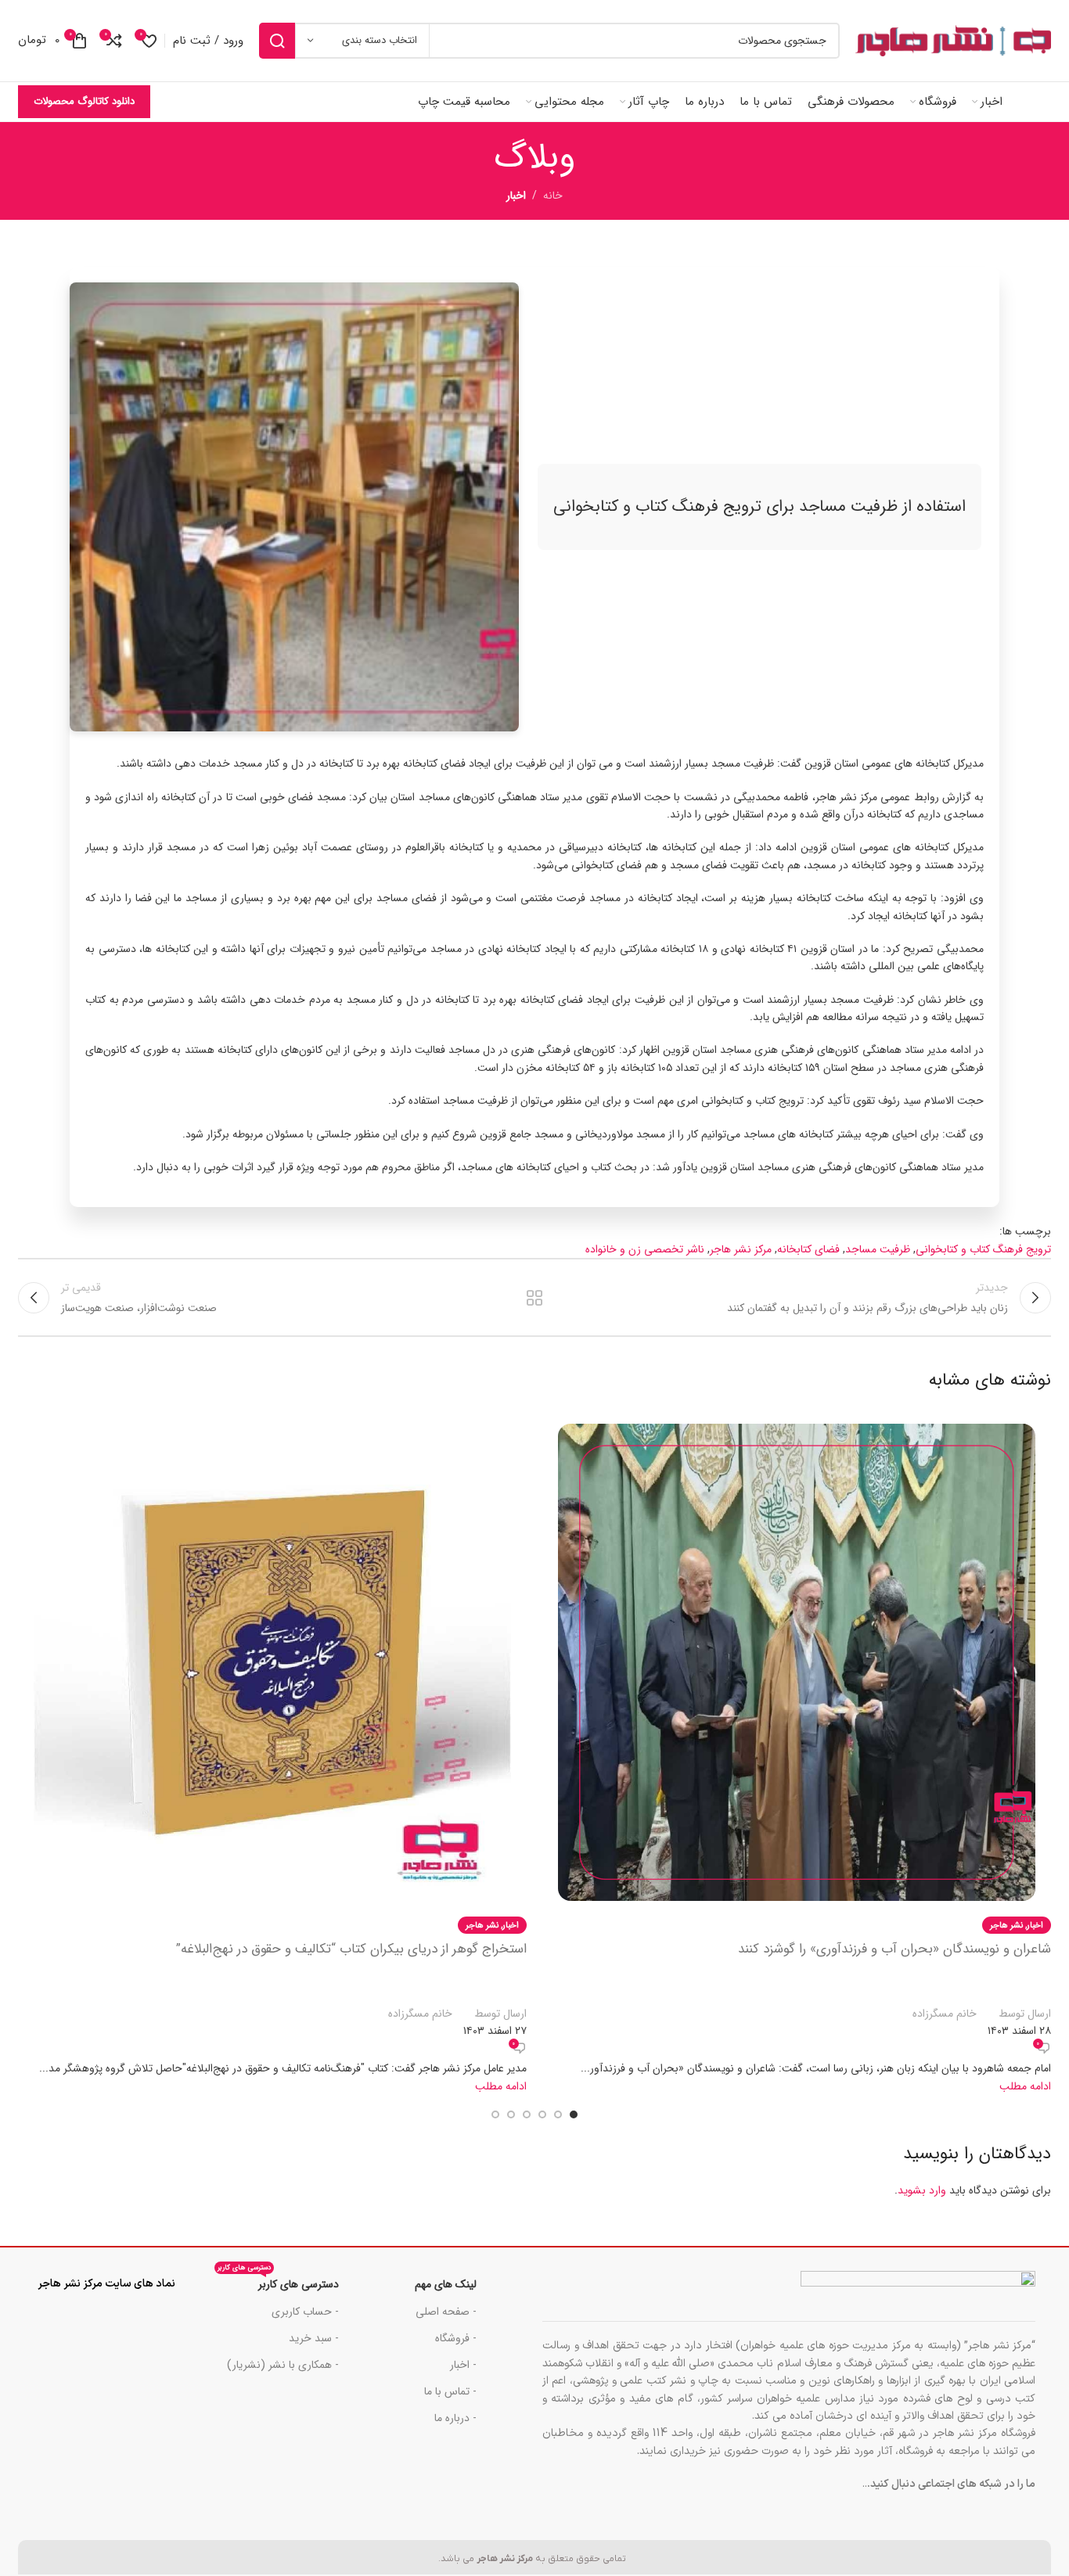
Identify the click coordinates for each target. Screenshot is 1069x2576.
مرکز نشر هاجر (741, 1249)
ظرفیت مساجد (878, 1249)
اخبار (516, 196)
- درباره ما (455, 2418)
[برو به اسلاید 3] (542, 2114)
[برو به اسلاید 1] (574, 2114)
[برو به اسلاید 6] (495, 2114)
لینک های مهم (446, 2284)
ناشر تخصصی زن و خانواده (645, 1249)
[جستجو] (277, 41)
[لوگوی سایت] (953, 41)
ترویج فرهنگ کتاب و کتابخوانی (983, 1249)
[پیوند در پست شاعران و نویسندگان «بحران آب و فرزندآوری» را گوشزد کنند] (797, 1751)
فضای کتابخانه (808, 1249)
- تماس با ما (450, 2391)
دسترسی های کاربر (278, 2282)
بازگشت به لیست (535, 1298)
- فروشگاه (456, 2338)
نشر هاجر (1006, 1925)
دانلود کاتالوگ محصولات (84, 101)
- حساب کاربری (305, 2312)
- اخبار (463, 2365)
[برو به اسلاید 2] (558, 2114)
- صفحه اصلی (446, 2312)
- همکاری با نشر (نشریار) (283, 2365)
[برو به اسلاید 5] (511, 2114)
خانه (553, 196)
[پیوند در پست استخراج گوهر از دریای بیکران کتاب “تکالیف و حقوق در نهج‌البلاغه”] (272, 1751)
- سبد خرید (314, 2338)
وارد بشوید (922, 2190)
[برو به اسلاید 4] (527, 2114)
